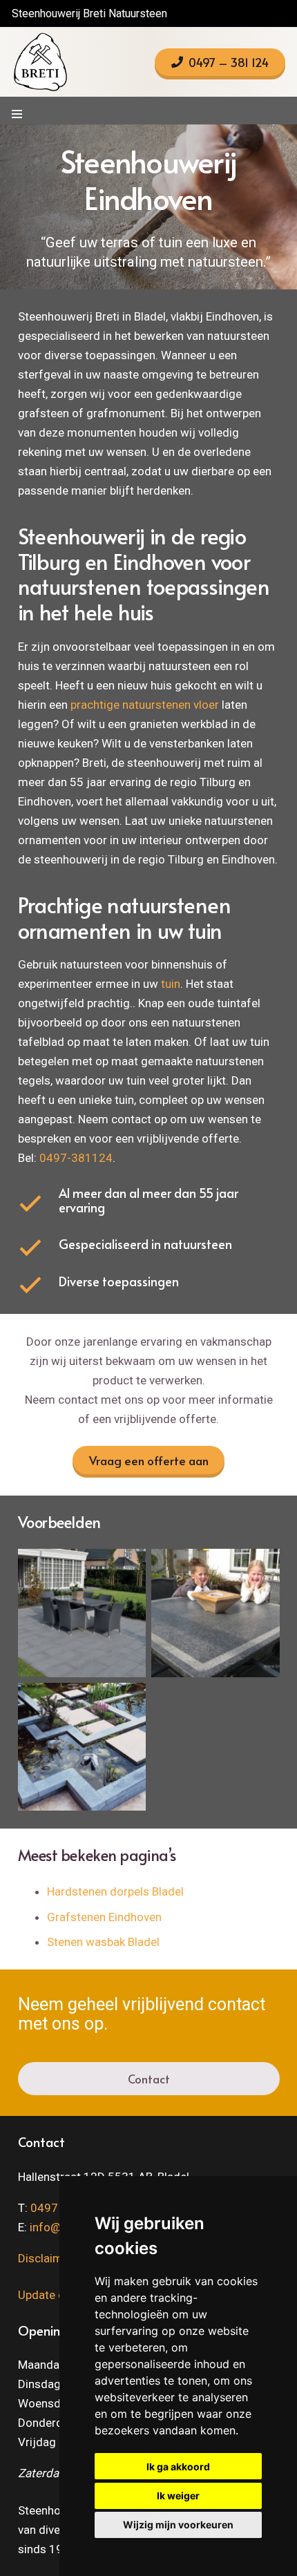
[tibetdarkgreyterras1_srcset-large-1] (82, 1613)
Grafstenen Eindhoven (104, 1917)
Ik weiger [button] (178, 2496)
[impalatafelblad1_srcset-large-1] (215, 1613)
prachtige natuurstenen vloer (145, 705)
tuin (171, 984)
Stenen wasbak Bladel (103, 1942)
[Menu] (17, 114)
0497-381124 (76, 1158)
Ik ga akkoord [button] (178, 2467)
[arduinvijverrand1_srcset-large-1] (82, 1747)
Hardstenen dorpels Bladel (115, 1891)
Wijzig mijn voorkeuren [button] (178, 2525)
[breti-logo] (40, 62)
